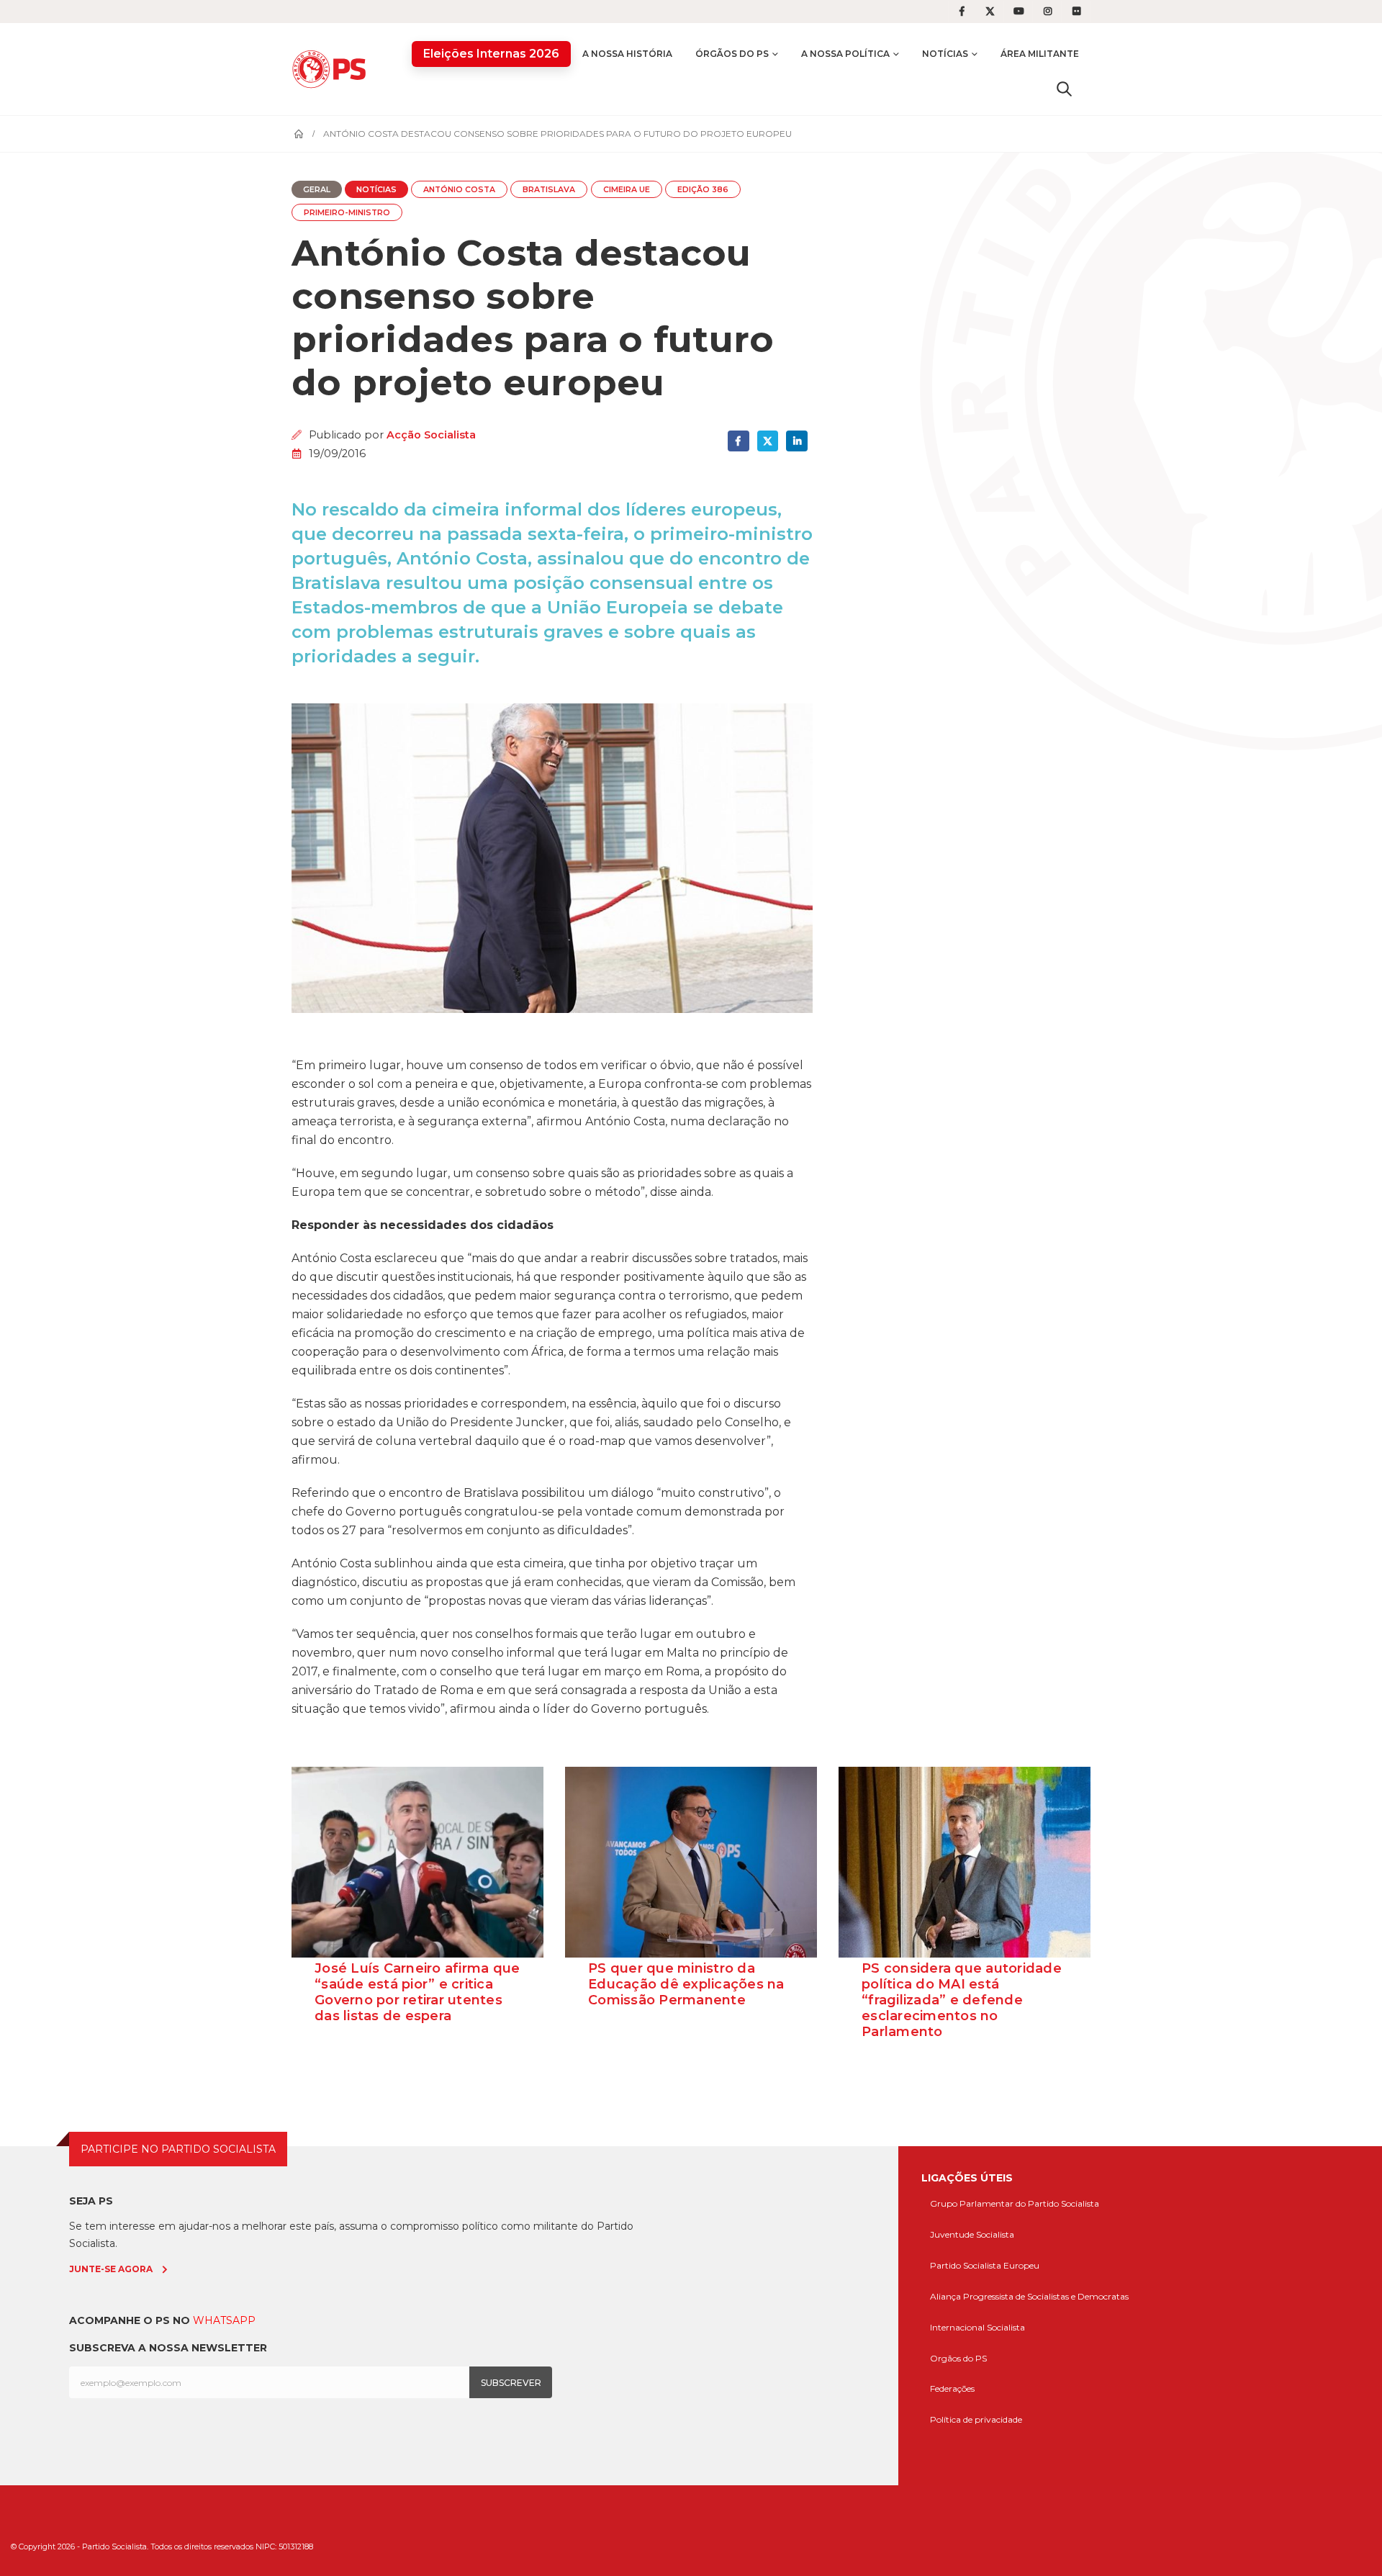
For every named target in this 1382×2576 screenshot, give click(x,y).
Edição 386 (703, 190)
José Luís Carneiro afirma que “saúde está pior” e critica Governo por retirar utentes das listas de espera (417, 1992)
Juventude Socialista (972, 2234)
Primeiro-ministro (347, 213)
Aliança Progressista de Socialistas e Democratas (1029, 2296)
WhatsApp (224, 2320)
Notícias (945, 54)
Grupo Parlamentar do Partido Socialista (1015, 2203)
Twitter (768, 441)
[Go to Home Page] (299, 134)
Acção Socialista (431, 435)
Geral (317, 190)
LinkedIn (796, 441)
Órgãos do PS (732, 54)
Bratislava (549, 190)
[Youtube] (1019, 12)
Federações (952, 2388)
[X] (990, 12)
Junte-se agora (111, 2269)
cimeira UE (627, 190)
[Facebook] (962, 12)
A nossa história (627, 54)
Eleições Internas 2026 (491, 54)
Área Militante (1040, 54)
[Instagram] (1048, 12)
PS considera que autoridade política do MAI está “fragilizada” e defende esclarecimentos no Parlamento (962, 2000)
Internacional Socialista (977, 2327)
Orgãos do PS (958, 2358)
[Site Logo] (333, 69)
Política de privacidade (976, 2419)
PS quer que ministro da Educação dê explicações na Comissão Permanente (686, 1984)
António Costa (459, 190)
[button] (1064, 89)
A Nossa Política (845, 54)
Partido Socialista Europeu (985, 2265)
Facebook (738, 441)
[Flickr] (1077, 12)
